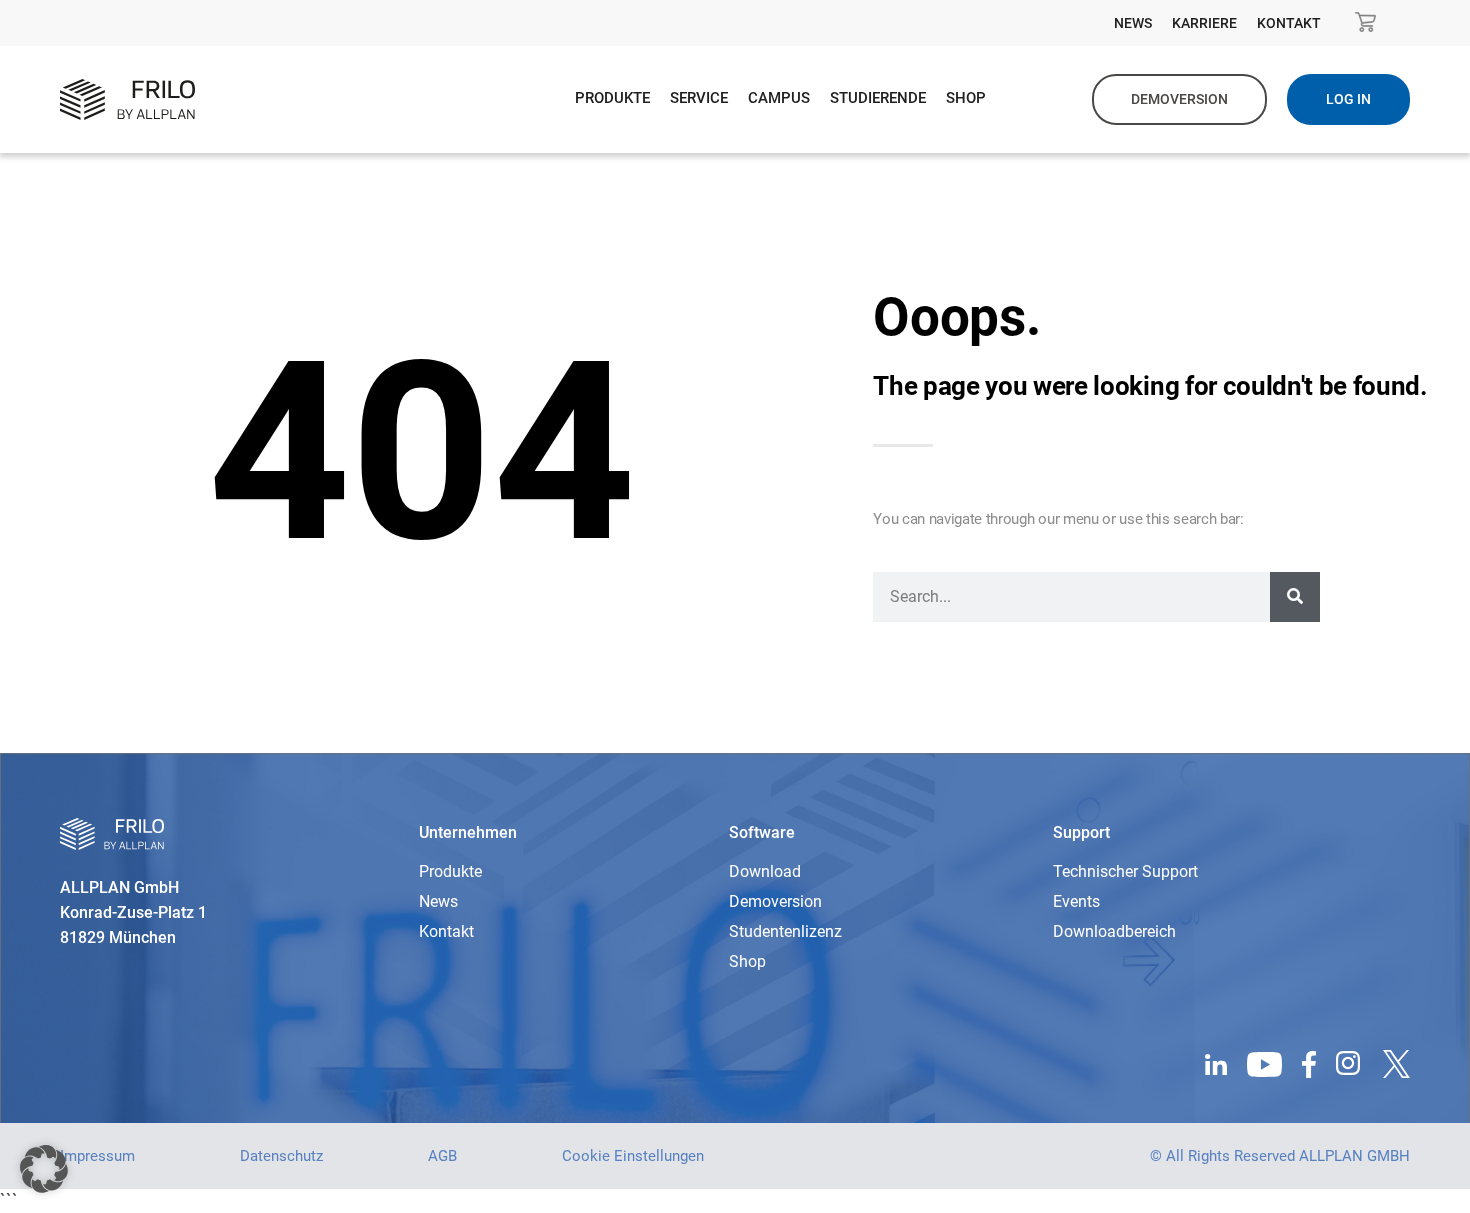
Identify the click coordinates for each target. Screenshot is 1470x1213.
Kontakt (1289, 23)
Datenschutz (281, 1156)
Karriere (1204, 23)
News (1133, 23)
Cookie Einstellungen (633, 1156)
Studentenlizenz (785, 931)
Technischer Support (1125, 871)
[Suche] (1295, 597)
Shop (966, 98)
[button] (44, 1169)
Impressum (97, 1156)
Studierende (878, 98)
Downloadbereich (1114, 931)
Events (1076, 901)
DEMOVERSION (1179, 99)
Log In (1348, 99)
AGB (442, 1156)
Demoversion (775, 901)
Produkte (612, 98)
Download (765, 871)
